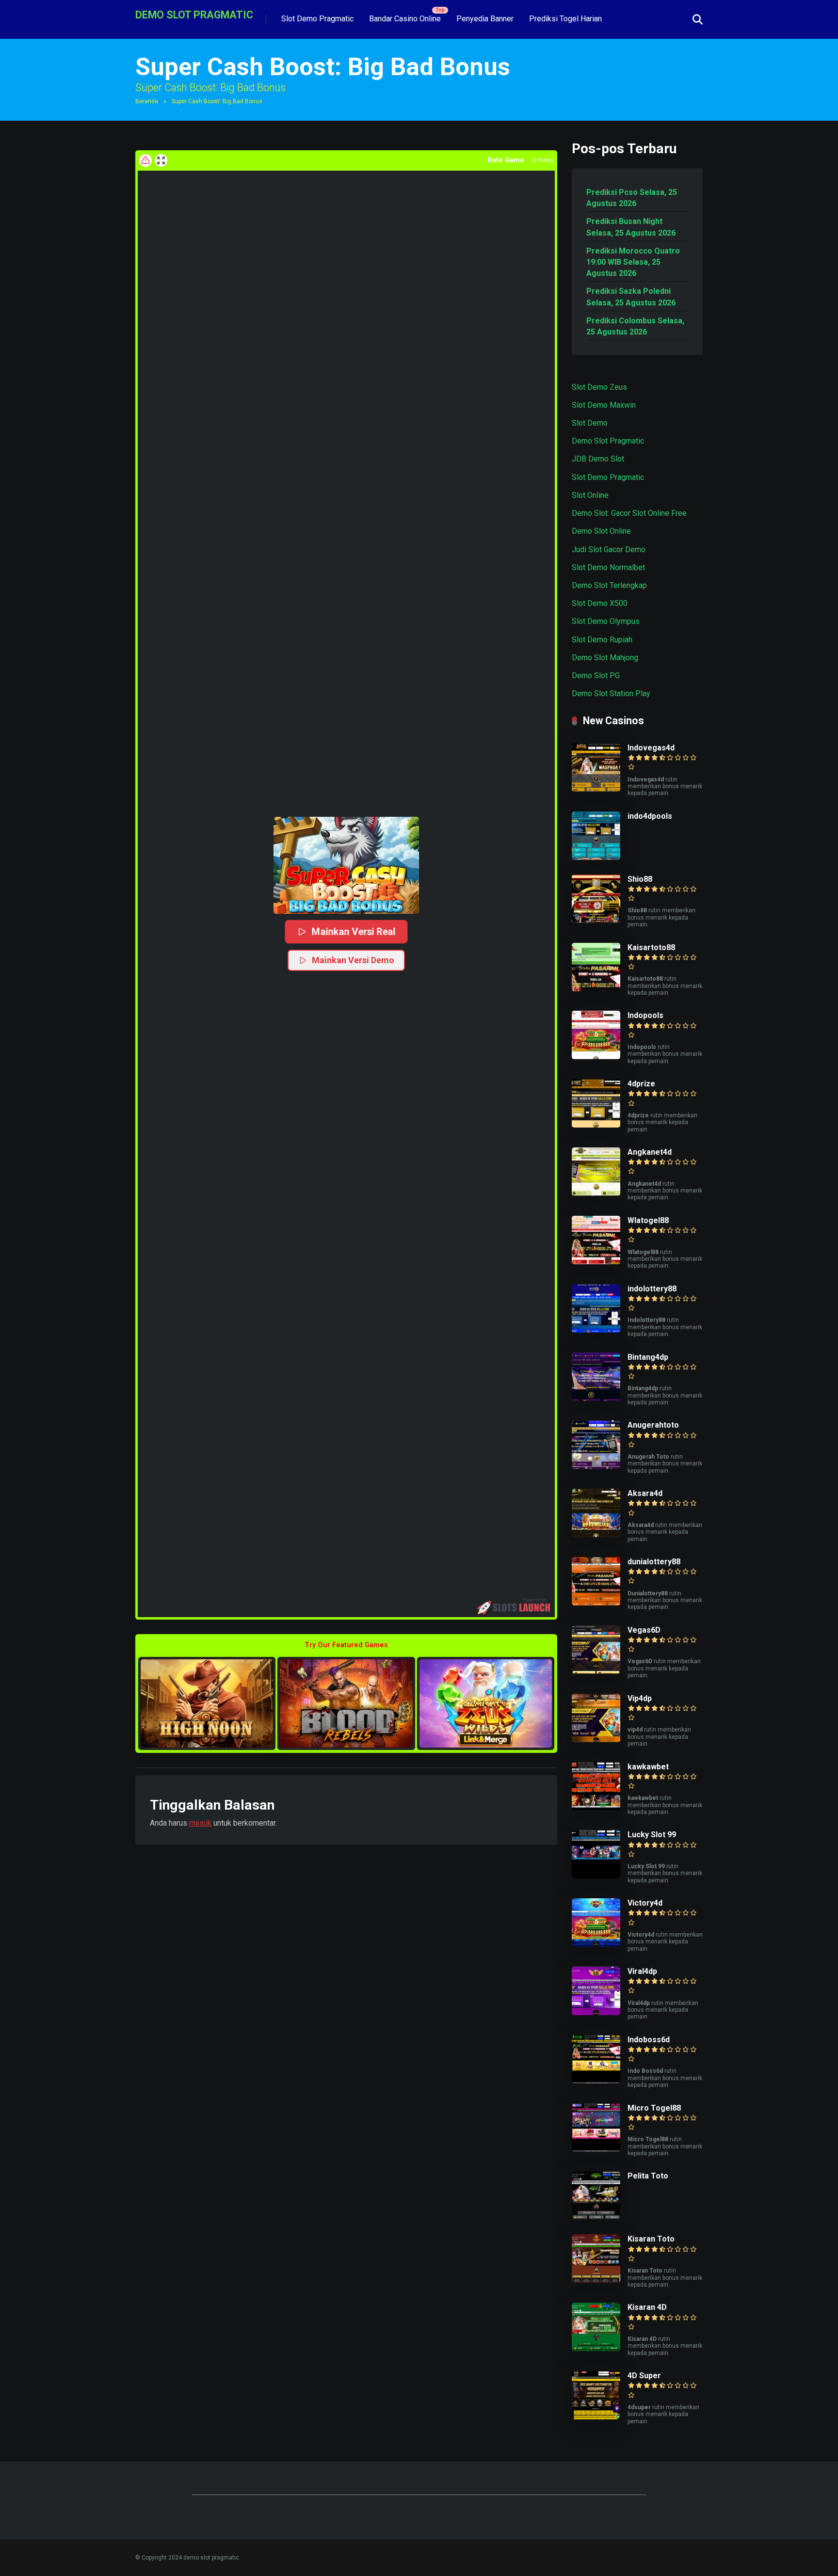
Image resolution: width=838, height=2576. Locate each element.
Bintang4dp (648, 1357)
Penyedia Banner (485, 19)
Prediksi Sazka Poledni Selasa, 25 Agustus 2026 (631, 297)
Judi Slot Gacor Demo (609, 549)
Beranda (147, 101)
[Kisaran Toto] (596, 2280)
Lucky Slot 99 (652, 1835)
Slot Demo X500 (600, 603)
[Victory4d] (596, 1944)
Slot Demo (590, 423)
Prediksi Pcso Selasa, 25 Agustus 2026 (632, 198)
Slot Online (590, 495)
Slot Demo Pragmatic (317, 19)
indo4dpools (650, 816)
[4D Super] (596, 2417)
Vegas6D (644, 1630)
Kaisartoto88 (651, 947)
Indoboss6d (649, 2040)
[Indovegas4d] (596, 789)
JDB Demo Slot (598, 459)
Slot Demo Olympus (606, 621)
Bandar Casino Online (405, 19)
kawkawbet (648, 1767)
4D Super (644, 2376)
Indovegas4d (651, 748)
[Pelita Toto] (596, 2217)
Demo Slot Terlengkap (609, 585)
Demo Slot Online (601, 531)
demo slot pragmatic (194, 14)
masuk (200, 1823)
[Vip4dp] (596, 1740)
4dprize (641, 1084)
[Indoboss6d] (596, 2081)
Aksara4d (645, 1493)
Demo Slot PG (596, 676)
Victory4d (645, 1903)
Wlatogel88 (648, 1220)
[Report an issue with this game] (145, 160)
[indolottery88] (596, 1330)
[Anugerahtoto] (596, 1466)
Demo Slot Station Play (611, 693)
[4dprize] (596, 1125)
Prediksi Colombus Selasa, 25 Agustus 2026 (635, 326)
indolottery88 (652, 1289)
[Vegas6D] (596, 1671)
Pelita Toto (648, 2176)
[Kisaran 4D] (596, 2348)
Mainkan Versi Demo (353, 960)
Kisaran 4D (647, 2307)
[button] (346, 865)
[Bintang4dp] (596, 1398)
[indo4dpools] (596, 857)
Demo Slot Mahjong (605, 658)
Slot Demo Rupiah (602, 640)
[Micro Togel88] (596, 2149)
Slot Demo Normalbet (608, 567)
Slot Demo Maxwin (604, 405)
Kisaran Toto (651, 2239)
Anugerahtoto (653, 1425)
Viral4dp (642, 1971)
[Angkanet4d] (596, 1193)
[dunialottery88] (596, 1603)
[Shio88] (596, 920)
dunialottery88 (654, 1562)
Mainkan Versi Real (353, 931)
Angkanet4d (650, 1152)
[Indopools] (596, 1057)
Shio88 (640, 879)
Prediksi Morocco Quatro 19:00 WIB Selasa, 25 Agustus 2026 (633, 262)
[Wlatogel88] (596, 1262)
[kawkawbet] (596, 1808)
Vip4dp (640, 1698)
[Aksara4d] (596, 1534)
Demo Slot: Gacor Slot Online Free (629, 513)
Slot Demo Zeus (599, 387)
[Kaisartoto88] (596, 989)
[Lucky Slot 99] (596, 1876)
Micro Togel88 (654, 2108)
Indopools (645, 1015)
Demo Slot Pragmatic (608, 441)
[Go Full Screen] (161, 160)
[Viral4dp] (596, 2012)
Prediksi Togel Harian (565, 19)
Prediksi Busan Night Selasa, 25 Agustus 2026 (631, 227)
